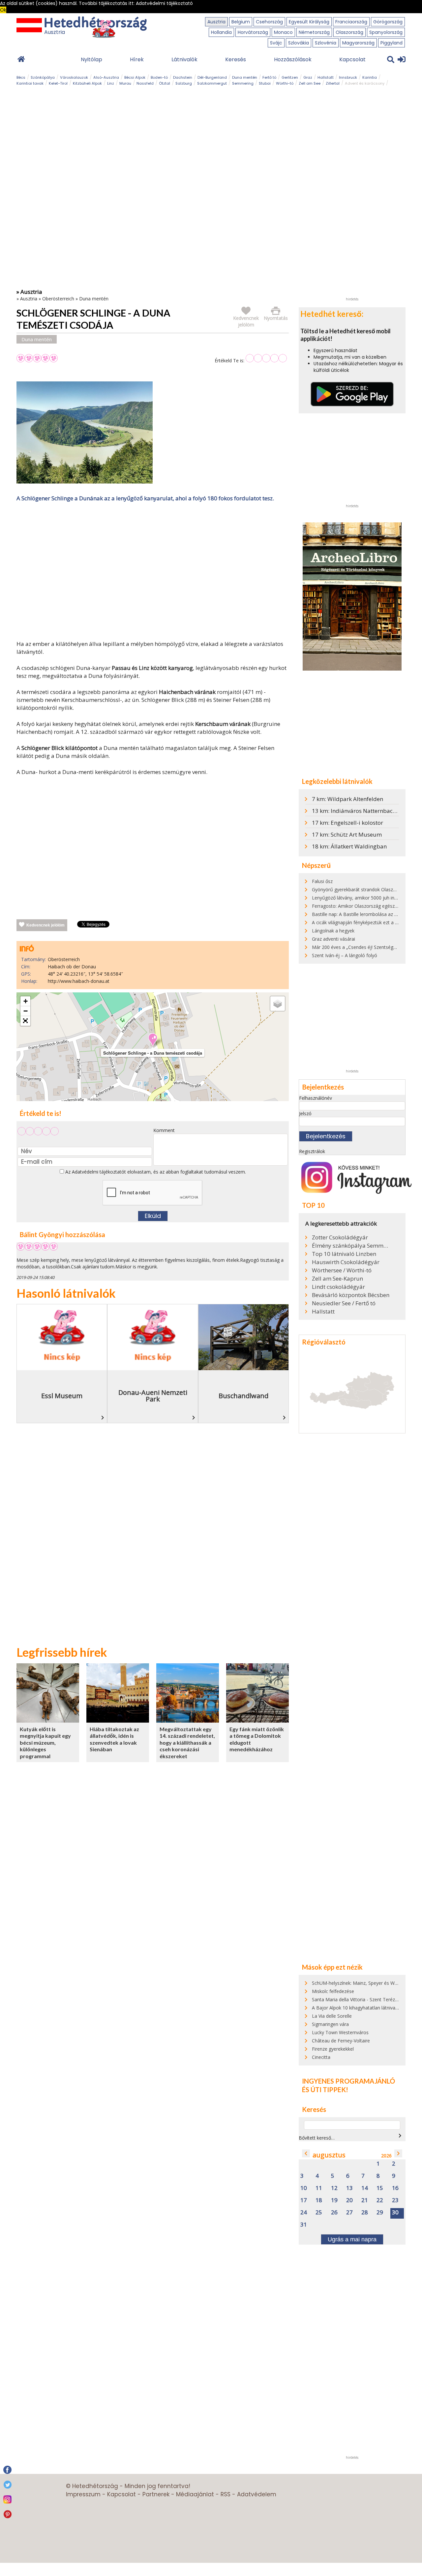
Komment (164, 1130)
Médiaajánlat (195, 2494)
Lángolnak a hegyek (333, 931)
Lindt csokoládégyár (338, 1287)
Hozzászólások (293, 59)
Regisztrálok (312, 1151)
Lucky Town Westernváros (340, 2032)
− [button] (26, 1011)
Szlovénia (326, 43)
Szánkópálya (43, 77)
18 (319, 2200)
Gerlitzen (290, 77)
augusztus (329, 2155)
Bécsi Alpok (135, 77)
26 (334, 2213)
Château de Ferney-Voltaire (341, 2041)
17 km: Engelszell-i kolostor (347, 823)
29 (380, 2213)
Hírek (137, 59)
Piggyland (392, 43)
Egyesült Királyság (309, 22)
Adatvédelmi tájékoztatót (99, 1172)
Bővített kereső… (317, 2138)
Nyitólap (91, 59)
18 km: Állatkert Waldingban (349, 846)
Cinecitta (321, 2057)
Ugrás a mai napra (352, 2239)
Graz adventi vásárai (333, 939)
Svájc (276, 43)
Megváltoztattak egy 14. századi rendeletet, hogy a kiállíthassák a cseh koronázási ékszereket (187, 1743)
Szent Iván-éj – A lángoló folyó (345, 955)
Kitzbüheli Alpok (87, 83)
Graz (308, 77)
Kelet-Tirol (58, 83)
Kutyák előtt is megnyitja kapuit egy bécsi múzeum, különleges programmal (45, 1743)
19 (334, 2200)
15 (380, 2188)
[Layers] (278, 1004)
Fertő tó (269, 77)
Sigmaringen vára (330, 2024)
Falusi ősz (322, 881)
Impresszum (83, 2494)
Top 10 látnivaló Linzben (344, 1254)
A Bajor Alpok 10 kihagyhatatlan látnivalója (358, 2008)
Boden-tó (159, 77)
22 (380, 2200)
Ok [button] (3, 10)
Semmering (243, 83)
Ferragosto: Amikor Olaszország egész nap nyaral (365, 906)
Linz (111, 83)
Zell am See (310, 83)
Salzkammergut (212, 83)
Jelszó (305, 1113)
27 (349, 2213)
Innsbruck (348, 77)
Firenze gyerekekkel (333, 2049)
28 (365, 2213)
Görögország (388, 22)
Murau (125, 83)
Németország (314, 32)
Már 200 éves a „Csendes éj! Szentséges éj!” (359, 947)
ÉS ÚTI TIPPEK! (325, 2090)
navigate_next (400, 2136)
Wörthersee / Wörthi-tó (342, 1270)
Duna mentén (245, 77)
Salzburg (184, 83)
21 (365, 2200)
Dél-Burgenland (212, 77)
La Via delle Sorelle (332, 2016)
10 (304, 2188)
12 (334, 2188)
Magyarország (358, 43)
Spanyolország (386, 32)
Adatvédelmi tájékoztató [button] (164, 3)
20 (349, 2200)
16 (395, 2188)
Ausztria (216, 22)
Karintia (370, 77)
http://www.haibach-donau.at (79, 981)
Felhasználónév (316, 1098)
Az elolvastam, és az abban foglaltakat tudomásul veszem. (155, 1172)
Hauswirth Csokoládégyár (346, 1262)
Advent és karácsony (365, 83)
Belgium (241, 22)
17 (304, 2200)
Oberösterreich (58, 299)
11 (319, 2188)
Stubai (265, 83)
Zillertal (333, 83)
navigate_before (306, 2153)
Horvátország (253, 32)
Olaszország (349, 32)
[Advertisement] (153, 572)
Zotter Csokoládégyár (340, 1237)
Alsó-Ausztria (106, 77)
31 (304, 2225)
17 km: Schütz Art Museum (347, 834)
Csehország (269, 22)
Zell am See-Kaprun (337, 1279)
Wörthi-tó (285, 83)
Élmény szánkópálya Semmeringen (351, 1246)
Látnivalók (184, 59)
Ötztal (165, 83)
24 (304, 2213)
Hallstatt (326, 77)
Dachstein (183, 77)
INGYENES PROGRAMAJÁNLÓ (348, 2081)
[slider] (266, 358)
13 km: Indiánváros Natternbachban (359, 811)
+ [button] (26, 1001)
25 (319, 2213)
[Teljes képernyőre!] (25, 1021)
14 (365, 2188)
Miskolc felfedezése (333, 1991)
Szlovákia (299, 43)
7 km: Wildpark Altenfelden (347, 799)
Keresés (236, 59)
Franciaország (351, 22)
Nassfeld (145, 83)
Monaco (283, 32)
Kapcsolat (352, 59)
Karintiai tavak (30, 83)
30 (395, 2213)
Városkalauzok (74, 77)
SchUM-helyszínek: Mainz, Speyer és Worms (359, 1983)
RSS (226, 2494)
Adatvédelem (257, 2494)
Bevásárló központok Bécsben (351, 1295)
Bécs (21, 77)
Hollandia (221, 32)
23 (395, 2200)
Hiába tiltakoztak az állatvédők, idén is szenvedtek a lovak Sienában (114, 1739)
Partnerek (156, 2494)
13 (349, 2188)
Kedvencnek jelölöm (45, 925)
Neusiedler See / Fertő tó (344, 1303)
